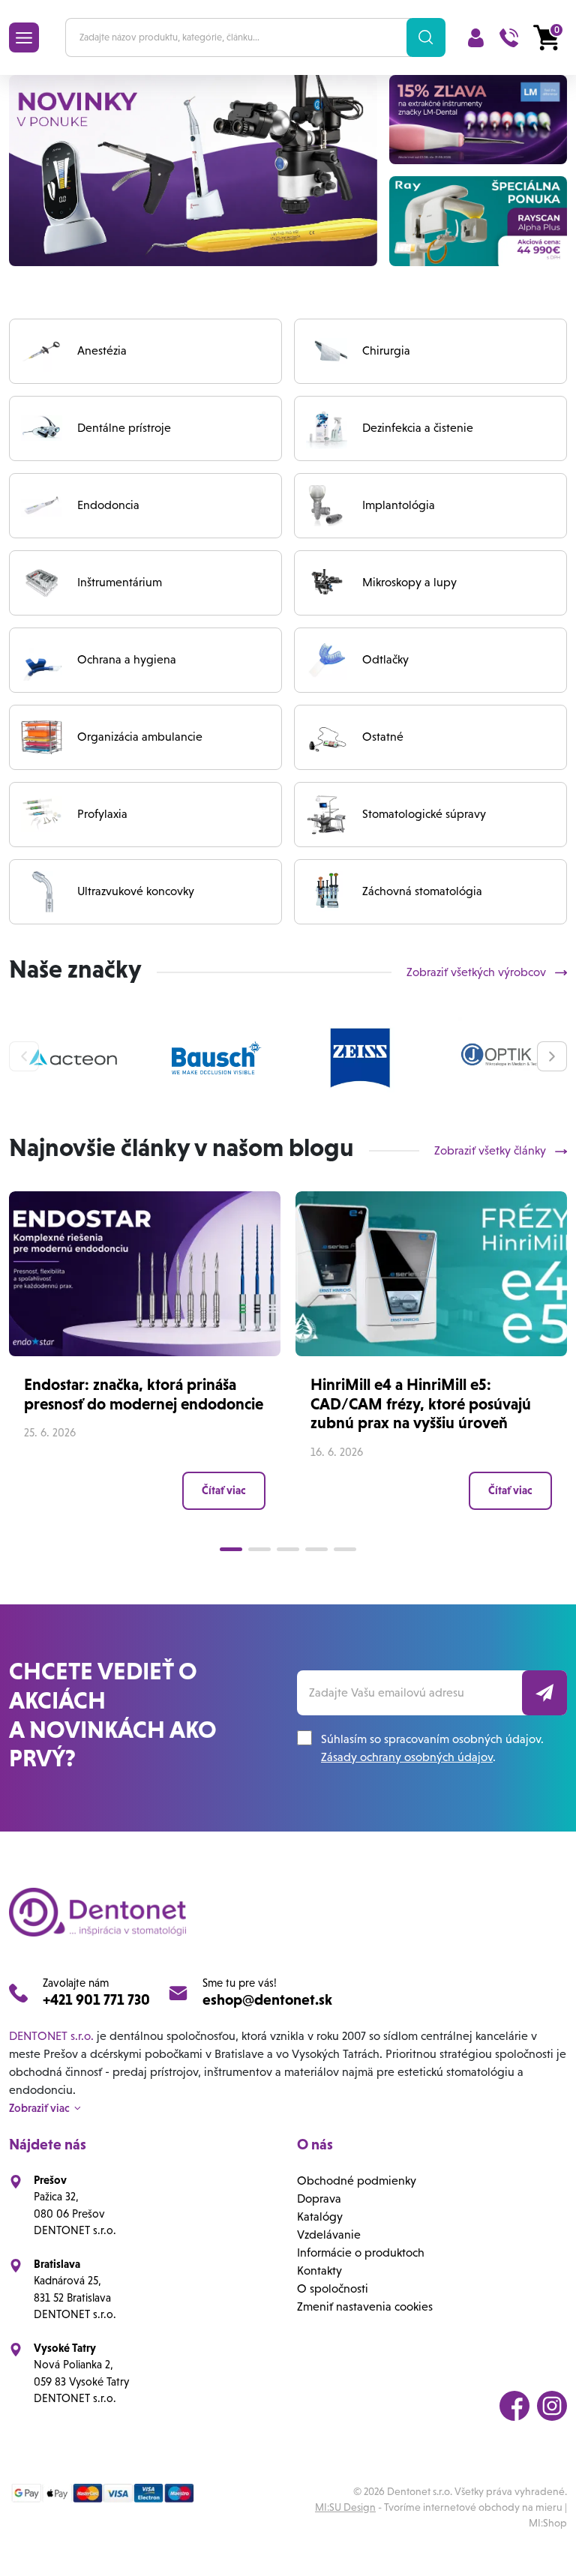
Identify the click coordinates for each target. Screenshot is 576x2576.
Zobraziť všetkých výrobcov (478, 972)
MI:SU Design (345, 2507)
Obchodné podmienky (357, 2181)
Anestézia (102, 350)
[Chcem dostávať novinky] (544, 1693)
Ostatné (383, 737)
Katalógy (320, 2217)
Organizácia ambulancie (140, 737)
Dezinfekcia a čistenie (418, 428)
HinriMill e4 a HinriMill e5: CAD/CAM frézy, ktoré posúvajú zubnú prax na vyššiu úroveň (421, 1403)
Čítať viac (224, 1490)
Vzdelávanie (329, 2235)
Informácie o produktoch (361, 2253)
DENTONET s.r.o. (51, 2036)
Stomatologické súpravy (424, 814)
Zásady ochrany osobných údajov (407, 1757)
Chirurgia (386, 350)
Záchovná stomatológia (422, 891)
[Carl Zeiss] (360, 1058)
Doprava (319, 2199)
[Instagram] (552, 2406)
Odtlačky (385, 659)
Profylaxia (102, 814)
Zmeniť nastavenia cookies (365, 2306)
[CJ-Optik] (503, 1058)
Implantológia (399, 505)
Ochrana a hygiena (127, 659)
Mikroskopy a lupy (409, 582)
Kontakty (319, 2270)
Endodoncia (108, 505)
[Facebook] (514, 2406)
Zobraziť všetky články (492, 1150)
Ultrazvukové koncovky (136, 891)
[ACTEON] (73, 1058)
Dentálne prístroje (124, 428)
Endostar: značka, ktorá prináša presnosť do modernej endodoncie (144, 1394)
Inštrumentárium (120, 582)
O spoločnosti (333, 2288)
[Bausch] (217, 1058)
